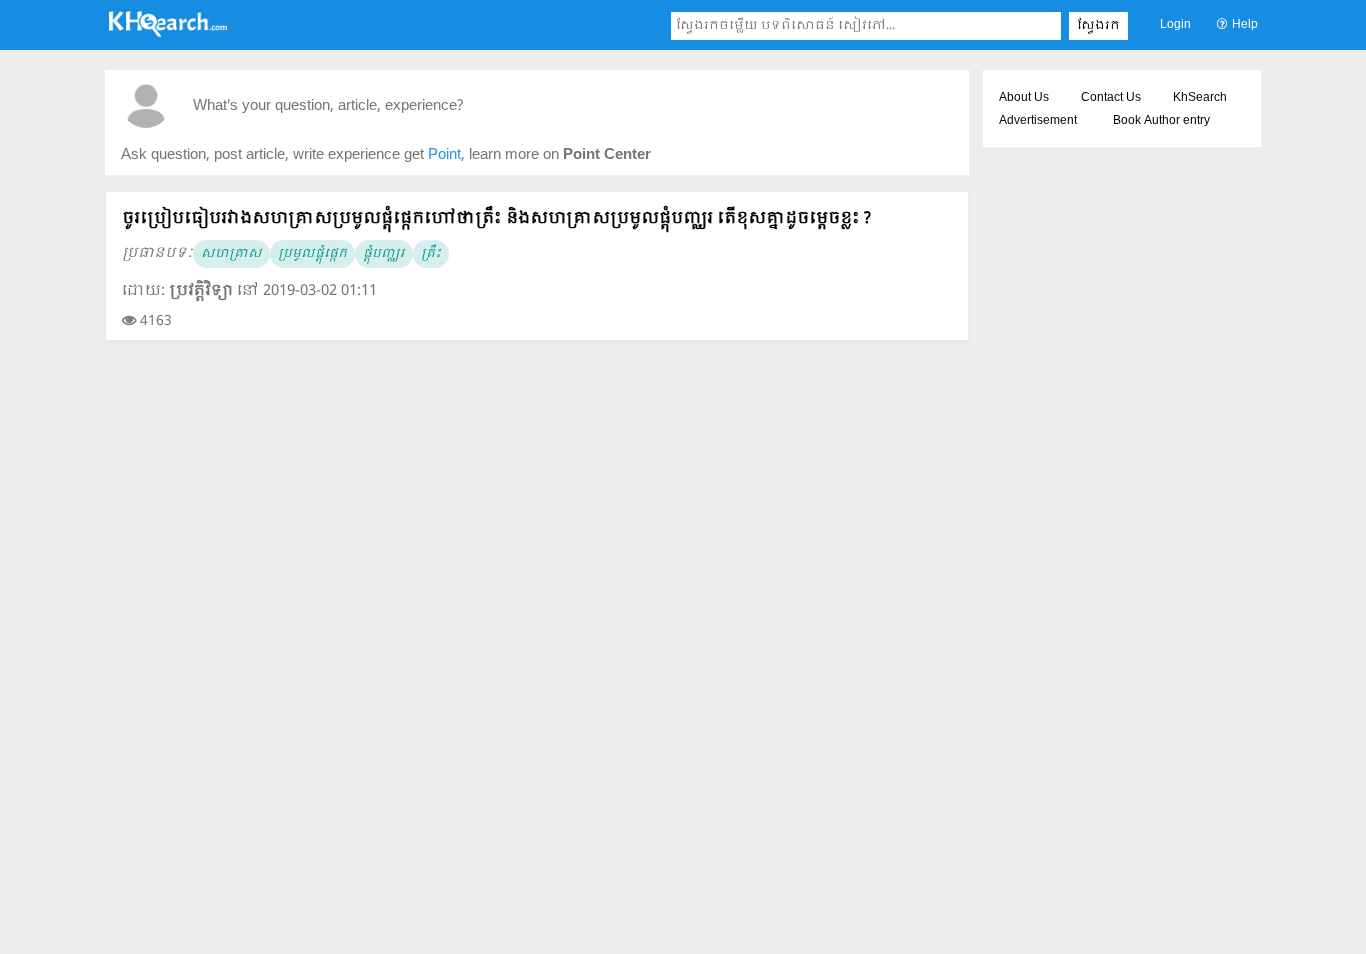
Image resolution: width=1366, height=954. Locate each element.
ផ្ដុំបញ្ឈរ (384, 254)
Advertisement (1038, 121)
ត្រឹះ (431, 254)
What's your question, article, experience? (328, 106)
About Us (1024, 98)
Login (1175, 25)
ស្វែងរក (1098, 26)
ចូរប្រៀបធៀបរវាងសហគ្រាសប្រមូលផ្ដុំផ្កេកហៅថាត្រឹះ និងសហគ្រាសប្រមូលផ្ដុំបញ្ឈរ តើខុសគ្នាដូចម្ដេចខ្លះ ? (496, 218)
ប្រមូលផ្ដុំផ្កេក (312, 254)
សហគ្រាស (231, 254)
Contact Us (1111, 98)
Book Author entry (1161, 121)
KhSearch (1200, 98)
